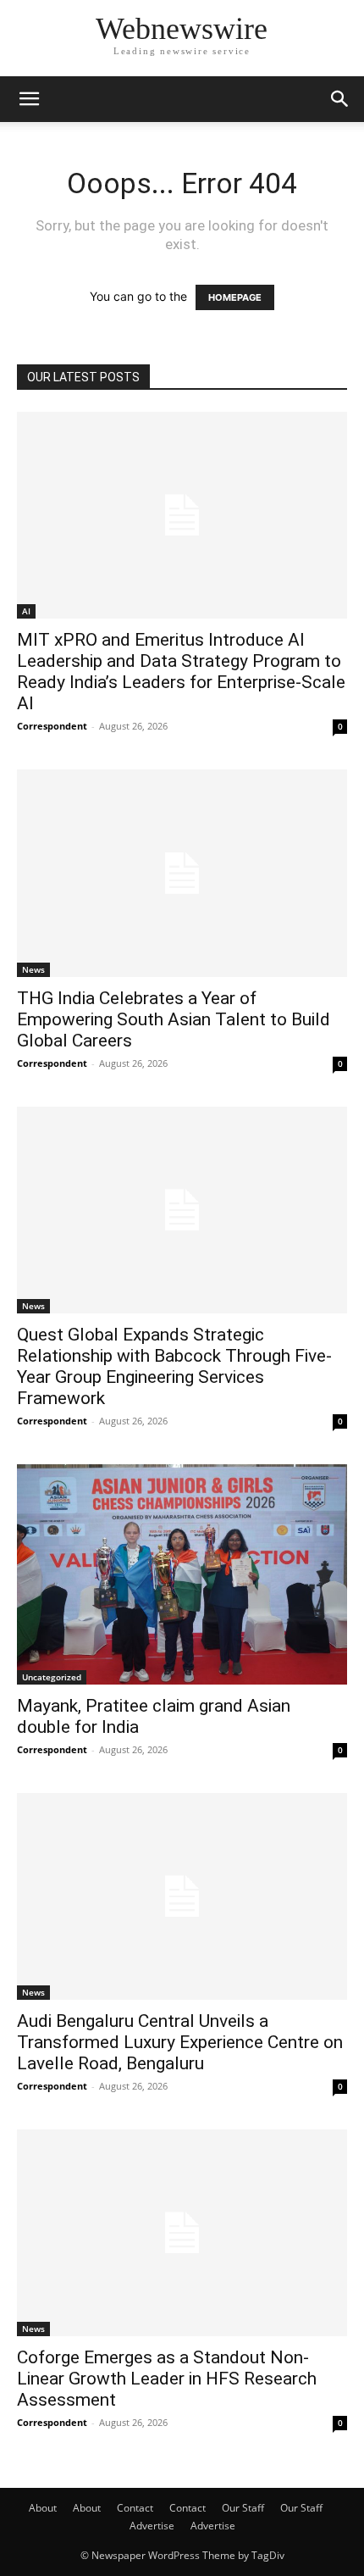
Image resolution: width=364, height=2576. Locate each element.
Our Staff (243, 2508)
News (33, 969)
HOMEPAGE (235, 297)
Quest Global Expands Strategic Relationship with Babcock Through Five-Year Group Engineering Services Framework (174, 1366)
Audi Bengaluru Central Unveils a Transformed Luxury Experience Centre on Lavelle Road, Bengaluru (180, 2042)
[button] (29, 99)
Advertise (152, 2526)
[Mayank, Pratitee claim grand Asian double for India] (182, 1574)
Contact (135, 2508)
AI (26, 611)
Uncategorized (52, 1677)
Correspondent (52, 726)
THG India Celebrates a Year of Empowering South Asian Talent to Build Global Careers (174, 1019)
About (43, 2508)
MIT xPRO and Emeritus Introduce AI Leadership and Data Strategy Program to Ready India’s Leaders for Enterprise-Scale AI (181, 672)
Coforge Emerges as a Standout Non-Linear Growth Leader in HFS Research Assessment (167, 2379)
